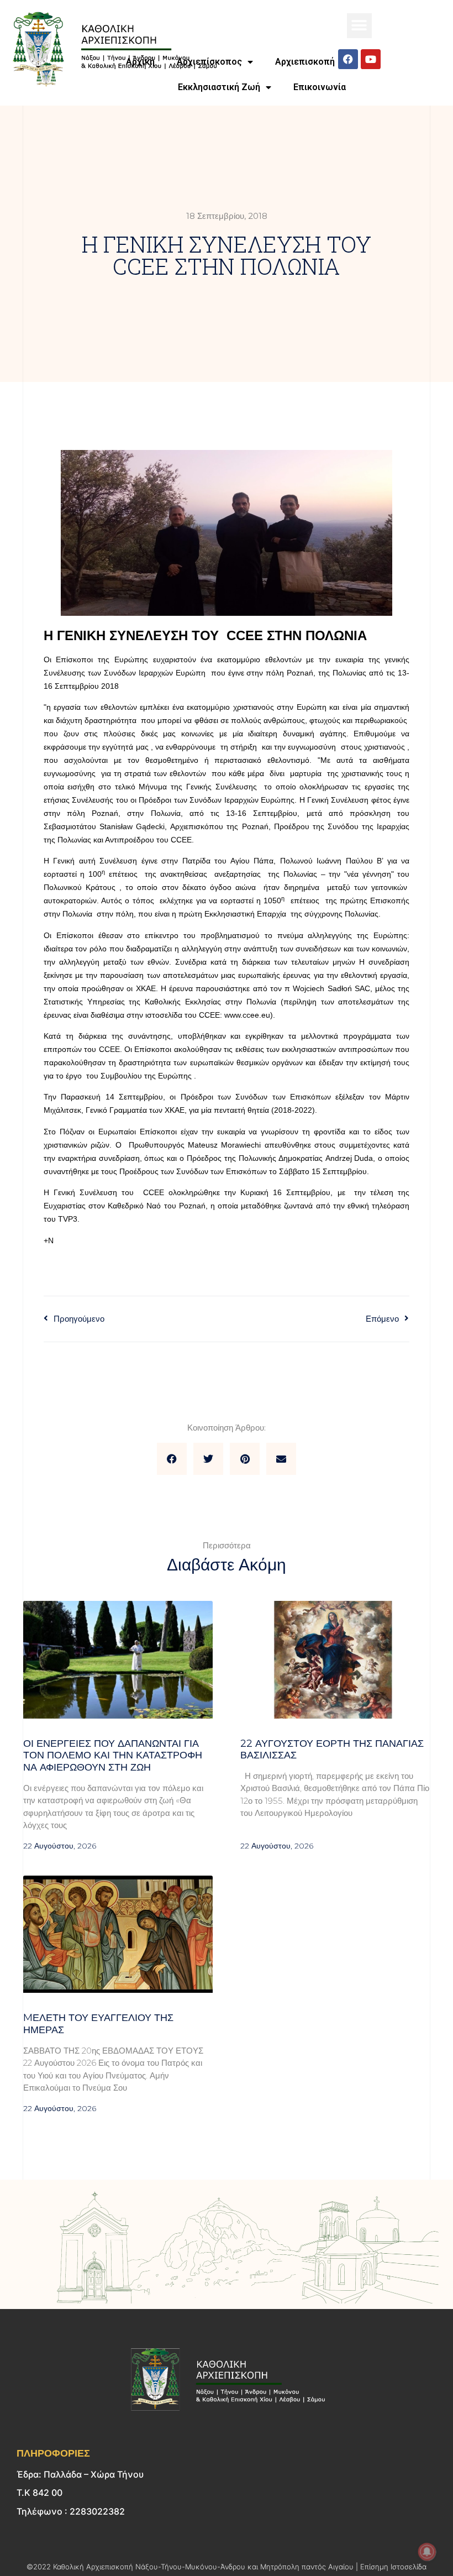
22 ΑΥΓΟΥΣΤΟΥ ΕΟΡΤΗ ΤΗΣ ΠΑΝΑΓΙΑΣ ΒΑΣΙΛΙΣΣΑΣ (332, 1750)
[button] (359, 26)
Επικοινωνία (320, 87)
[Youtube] (371, 59)
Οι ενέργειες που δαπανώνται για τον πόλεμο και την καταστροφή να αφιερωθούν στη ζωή (113, 1755)
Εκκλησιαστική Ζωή (219, 87)
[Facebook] (348, 59)
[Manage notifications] (427, 2552)
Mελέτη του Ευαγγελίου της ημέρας (98, 2024)
